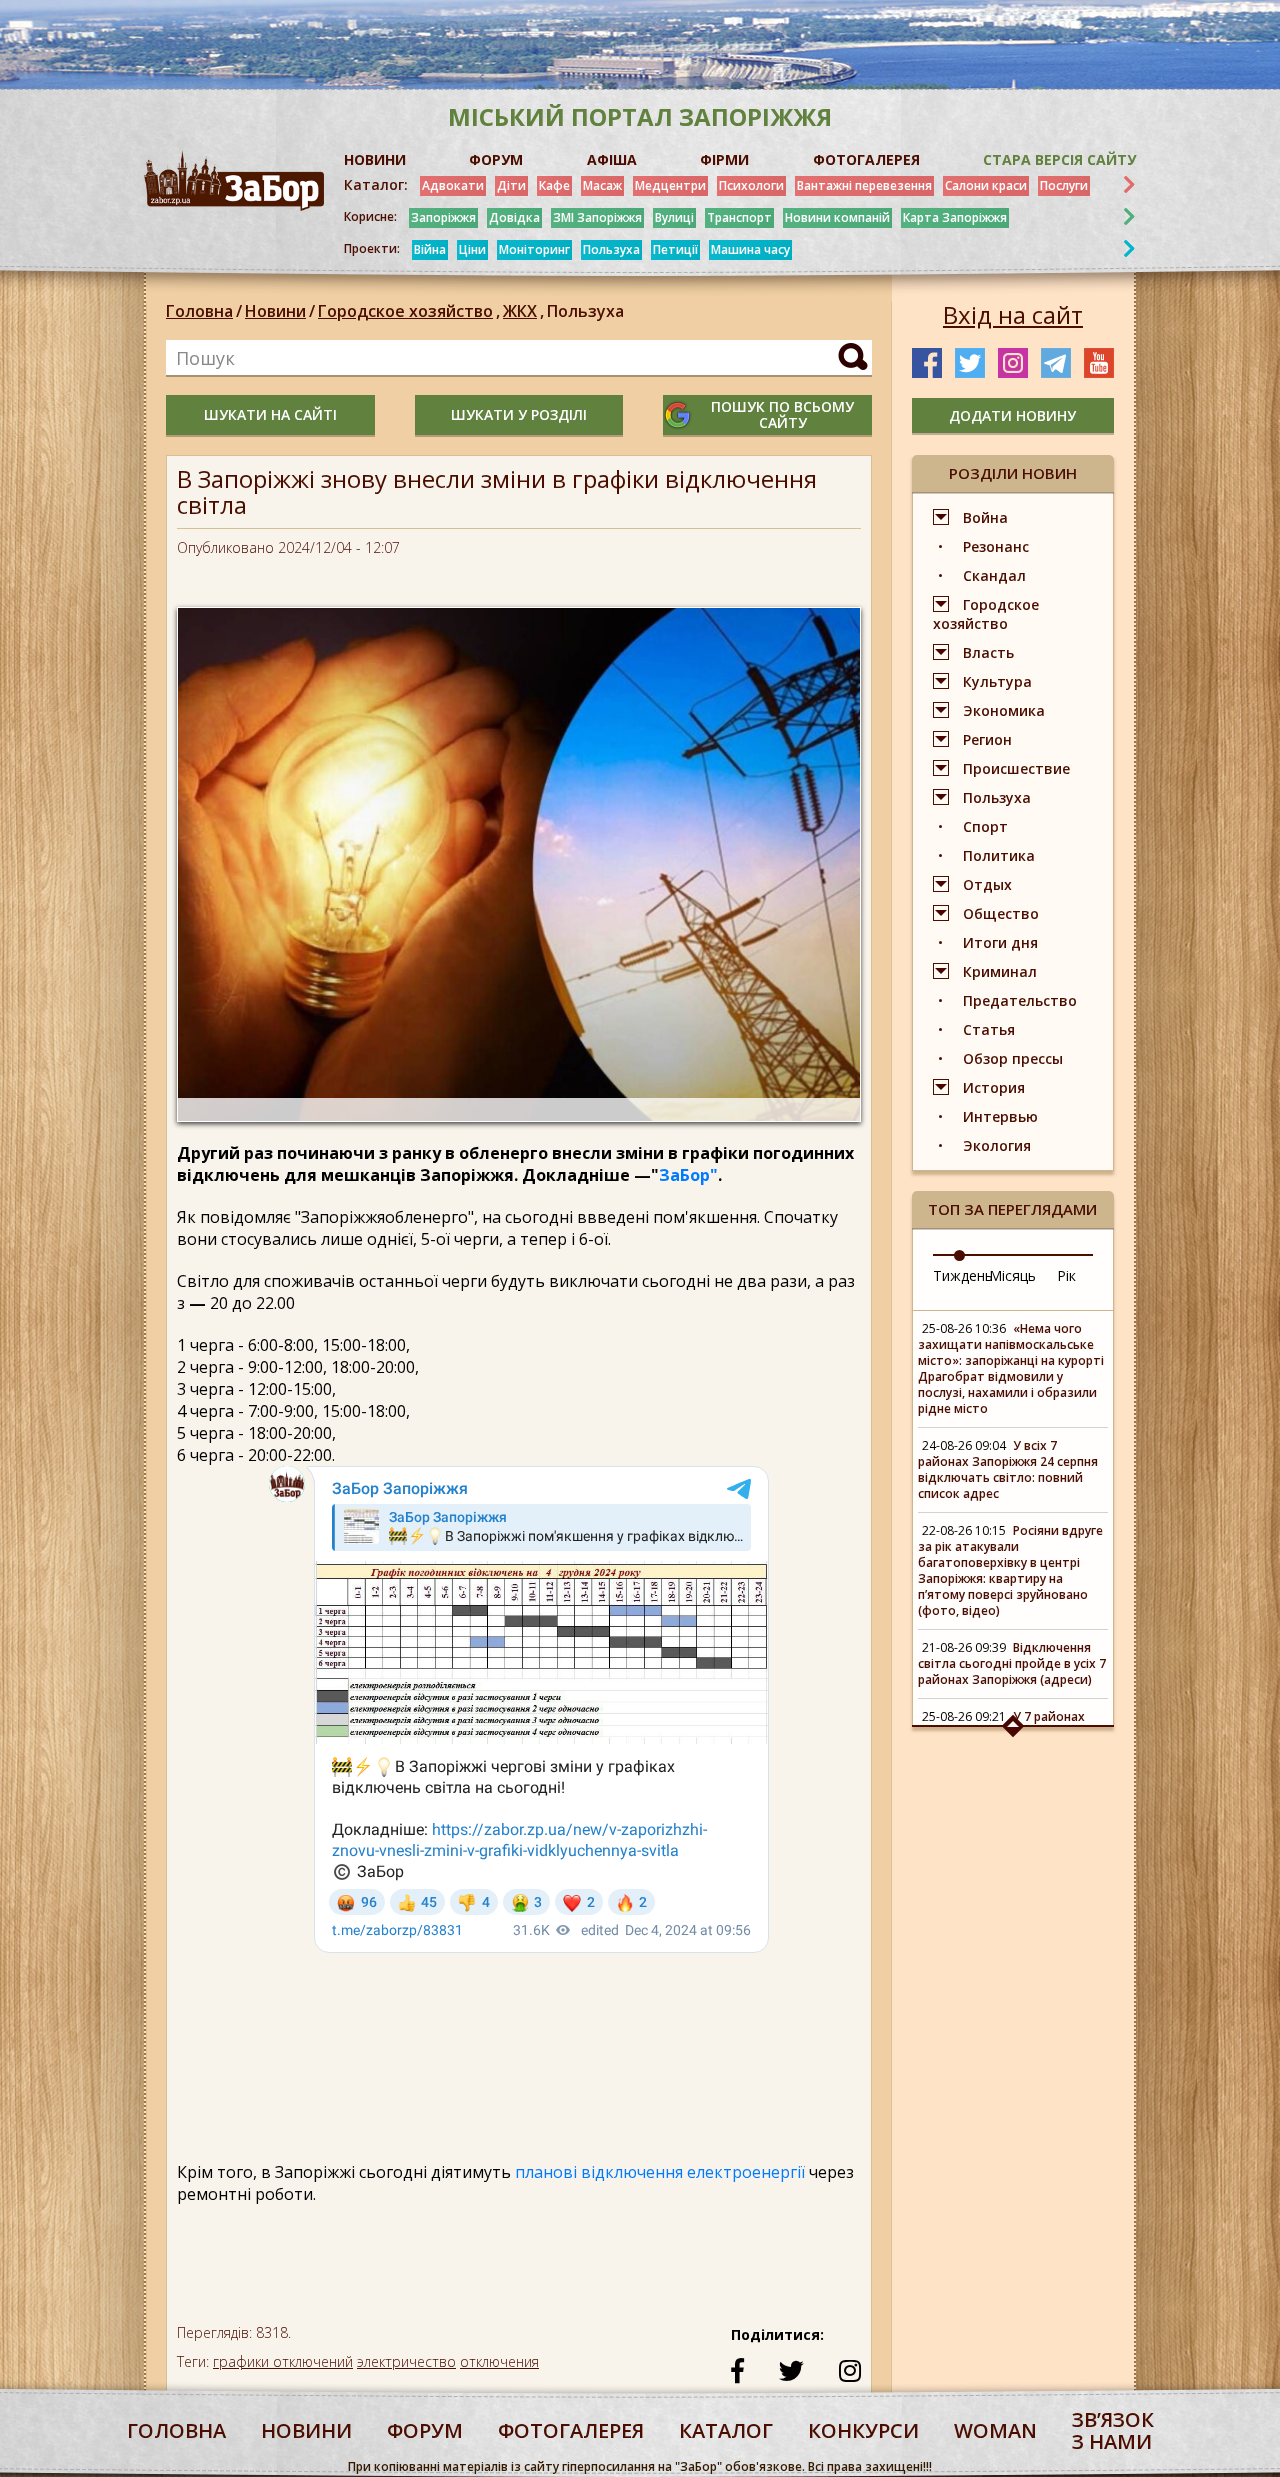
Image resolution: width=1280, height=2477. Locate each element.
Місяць (1012, 1275)
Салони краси (986, 185)
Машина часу (750, 249)
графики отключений (283, 2361)
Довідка (514, 217)
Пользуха (611, 249)
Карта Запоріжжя (955, 217)
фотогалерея (571, 2430)
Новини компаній (837, 217)
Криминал (1000, 971)
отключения (499, 2361)
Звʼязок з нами (1113, 2430)
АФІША (612, 159)
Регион (987, 739)
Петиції (675, 249)
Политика (999, 855)
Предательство (1020, 1000)
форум (425, 2430)
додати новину (1012, 415)
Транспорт (739, 217)
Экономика (1004, 710)
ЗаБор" (688, 1175)
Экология (997, 1145)
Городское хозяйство (409, 311)
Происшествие (1016, 768)
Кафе (554, 185)
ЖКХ (523, 311)
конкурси (863, 2430)
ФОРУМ (496, 159)
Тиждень (963, 1275)
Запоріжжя (443, 217)
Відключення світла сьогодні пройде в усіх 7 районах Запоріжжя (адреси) (1012, 1663)
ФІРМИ (724, 159)
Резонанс (996, 546)
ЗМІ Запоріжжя (597, 217)
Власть (988, 652)
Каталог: (376, 185)
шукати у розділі (519, 414)
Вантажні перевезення (864, 185)
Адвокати (453, 185)
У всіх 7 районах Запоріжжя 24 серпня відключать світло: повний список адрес (1008, 1469)
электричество (406, 2361)
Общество (1001, 913)
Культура (997, 681)
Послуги (1064, 185)
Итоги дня (1000, 942)
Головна (199, 311)
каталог (726, 2430)
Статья (989, 1029)
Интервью (1000, 1116)
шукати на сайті (270, 414)
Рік (1066, 1275)
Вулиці (674, 217)
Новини (275, 311)
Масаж (602, 185)
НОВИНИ (375, 159)
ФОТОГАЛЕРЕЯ (866, 159)
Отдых (987, 884)
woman (995, 2430)
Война (985, 517)
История (994, 1087)
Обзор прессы (1013, 1058)
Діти (511, 185)
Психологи (751, 185)
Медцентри (670, 185)
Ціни (472, 249)
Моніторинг (534, 249)
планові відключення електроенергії (662, 2172)
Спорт (985, 826)
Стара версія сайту (1059, 159)
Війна (430, 249)
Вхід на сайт (1013, 315)
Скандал (994, 575)
